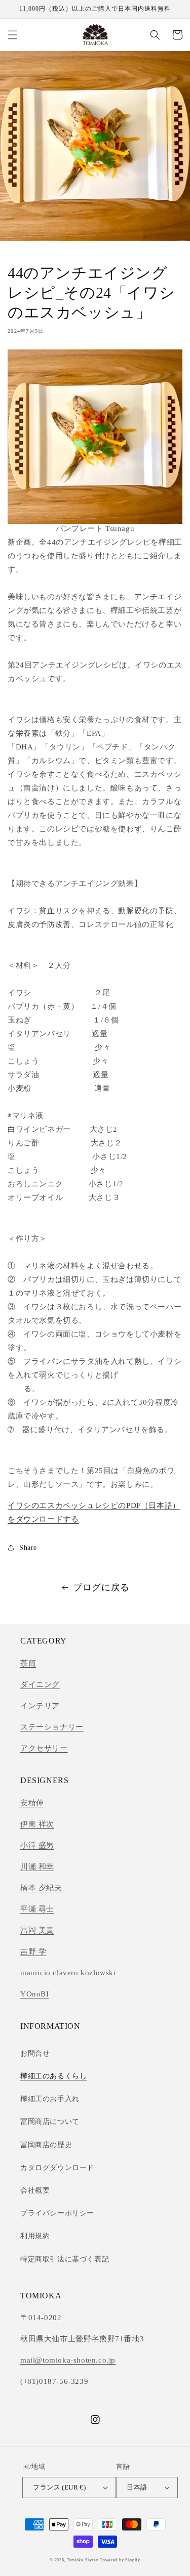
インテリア (40, 1706)
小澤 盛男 (37, 1845)
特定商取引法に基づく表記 (65, 2259)
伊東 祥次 (37, 1824)
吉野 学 (33, 1951)
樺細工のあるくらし (53, 2076)
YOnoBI (35, 1994)
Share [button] (28, 1548)
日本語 (137, 2487)
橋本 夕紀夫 (41, 1888)
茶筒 (28, 1663)
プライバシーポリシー (57, 2213)
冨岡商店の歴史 (46, 2145)
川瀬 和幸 (37, 1867)
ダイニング (40, 1684)
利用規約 (35, 2236)
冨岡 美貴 (37, 1930)
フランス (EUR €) (59, 2487)
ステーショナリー (52, 1727)
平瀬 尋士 (37, 1909)
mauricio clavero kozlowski (68, 1973)
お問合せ (35, 2053)
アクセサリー (44, 1748)
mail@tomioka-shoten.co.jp (68, 2360)
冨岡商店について (50, 2122)
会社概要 (35, 2190)
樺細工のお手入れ (50, 2099)
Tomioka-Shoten (83, 2560)
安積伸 (32, 1803)
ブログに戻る (101, 1587)
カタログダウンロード (57, 2168)
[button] (13, 35)
